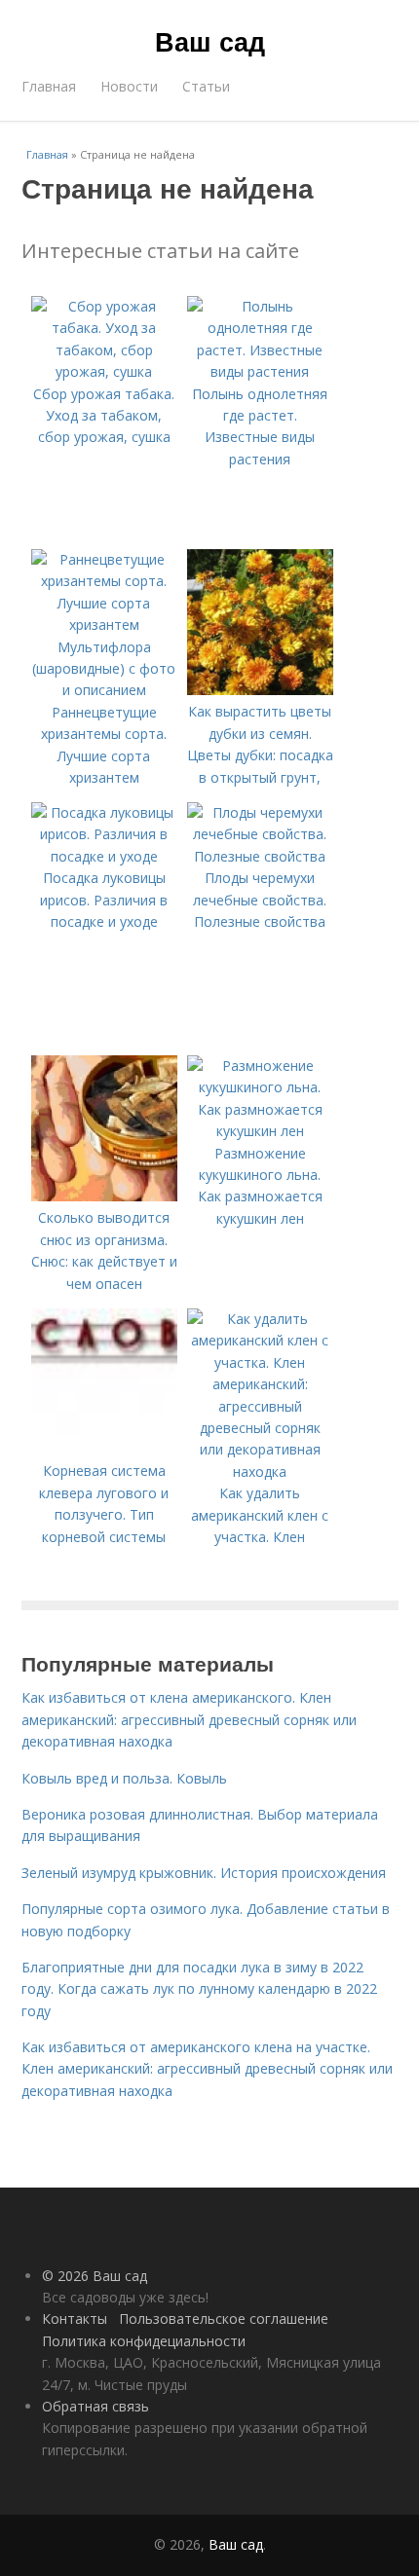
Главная (49, 86)
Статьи (206, 86)
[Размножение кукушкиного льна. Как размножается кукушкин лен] (260, 1131)
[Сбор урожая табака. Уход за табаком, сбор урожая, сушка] (104, 371)
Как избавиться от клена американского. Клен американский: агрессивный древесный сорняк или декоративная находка (189, 1719)
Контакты (75, 2318)
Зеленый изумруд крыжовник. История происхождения (204, 1873)
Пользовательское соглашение (224, 2318)
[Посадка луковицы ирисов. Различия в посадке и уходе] (104, 856)
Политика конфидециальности (144, 2341)
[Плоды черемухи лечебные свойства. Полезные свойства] (260, 856)
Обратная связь (95, 2406)
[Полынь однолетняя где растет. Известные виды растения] (260, 371)
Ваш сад (210, 41)
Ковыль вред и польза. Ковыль (124, 1778)
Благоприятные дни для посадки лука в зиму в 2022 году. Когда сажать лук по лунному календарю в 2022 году (199, 1989)
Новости (129, 86)
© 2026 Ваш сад (95, 2276)
